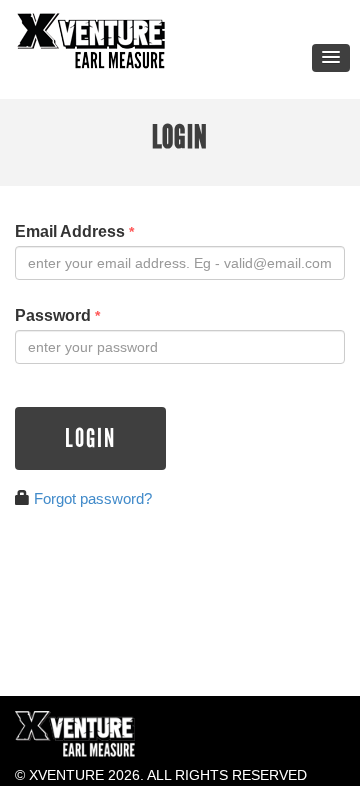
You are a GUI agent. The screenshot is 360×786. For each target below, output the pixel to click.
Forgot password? (93, 498)
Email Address (74, 231)
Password (57, 315)
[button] (331, 58)
